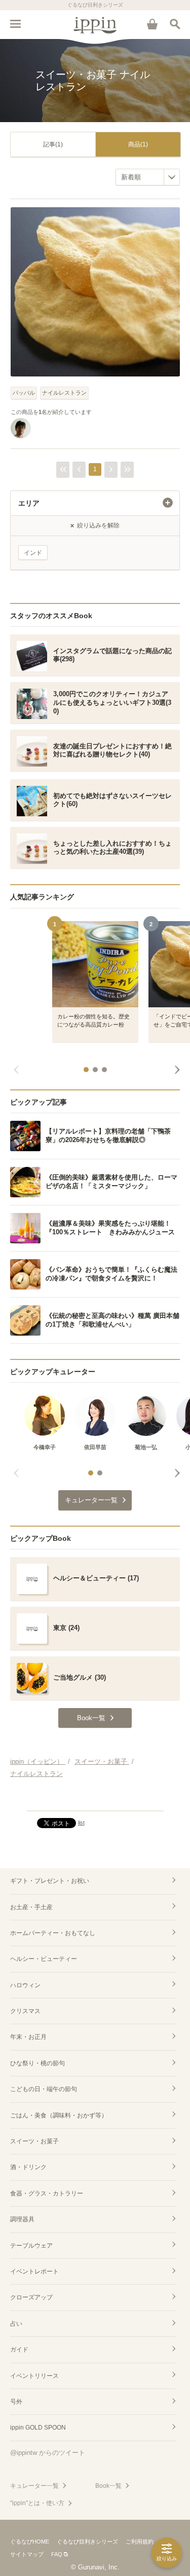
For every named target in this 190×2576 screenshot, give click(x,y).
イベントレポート (34, 2271)
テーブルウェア (31, 2246)
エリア (29, 503)
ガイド (19, 2350)
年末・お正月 (28, 2037)
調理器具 (22, 2219)
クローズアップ (31, 2297)
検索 (175, 24)
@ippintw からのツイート (48, 2453)
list (81, 1823)
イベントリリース (34, 2376)
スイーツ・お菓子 (34, 2141)
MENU (15, 24)
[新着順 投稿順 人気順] (148, 177)
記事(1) (53, 144)
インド (33, 553)
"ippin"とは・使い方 (37, 2503)
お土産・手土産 (31, 1907)
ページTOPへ (95, 1799)
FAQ (57, 2554)
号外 (16, 2402)
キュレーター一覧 (34, 2486)
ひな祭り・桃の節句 (37, 2063)
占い (16, 2324)
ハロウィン (25, 1985)
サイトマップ (27, 2554)
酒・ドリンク (28, 2167)
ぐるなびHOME (30, 2542)
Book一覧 (108, 2486)
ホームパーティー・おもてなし (53, 1933)
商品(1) (138, 144)
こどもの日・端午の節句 (44, 2089)
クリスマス (25, 2011)
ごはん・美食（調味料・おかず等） (59, 2115)
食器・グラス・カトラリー (47, 2193)
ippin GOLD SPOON (38, 2428)
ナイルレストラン (64, 393)
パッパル (24, 393)
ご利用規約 (140, 2542)
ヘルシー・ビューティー (44, 1959)
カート (152, 24)
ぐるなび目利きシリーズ (87, 2542)
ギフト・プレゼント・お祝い (50, 1881)
